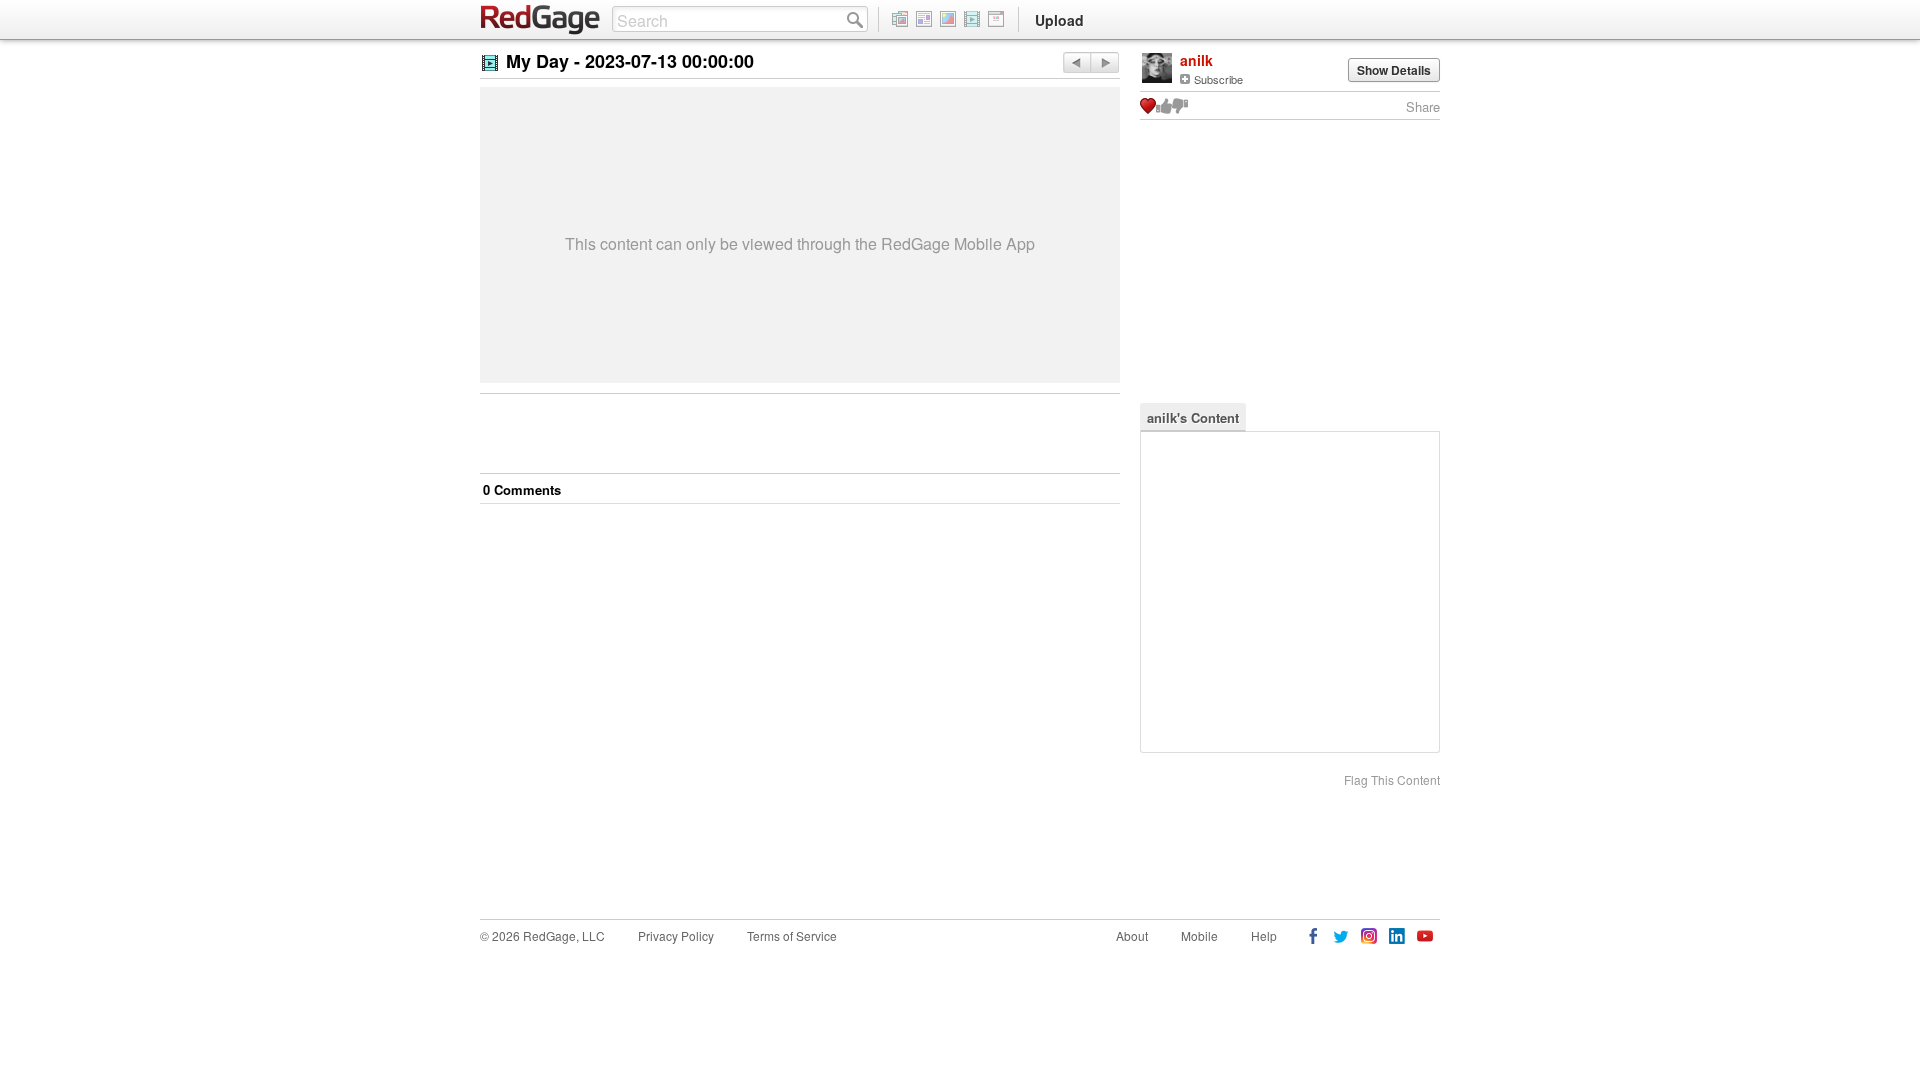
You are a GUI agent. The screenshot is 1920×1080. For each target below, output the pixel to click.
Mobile (1199, 935)
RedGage (541, 20)
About (1132, 935)
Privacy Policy (676, 935)
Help (1264, 935)
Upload (1059, 20)
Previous (1104, 62)
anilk (1196, 60)
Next (1076, 62)
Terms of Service (792, 935)
